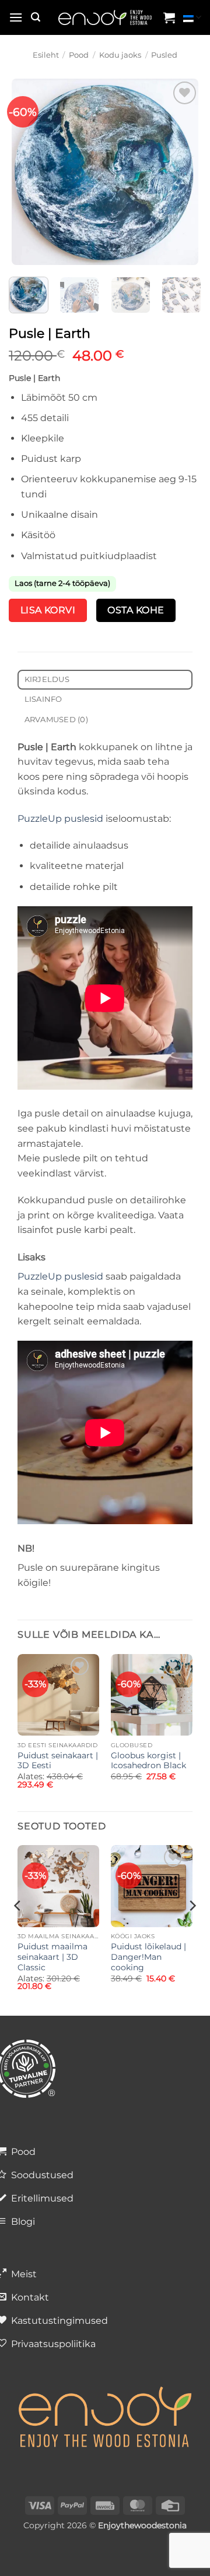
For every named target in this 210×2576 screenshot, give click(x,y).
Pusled (164, 55)
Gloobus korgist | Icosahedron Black (148, 1761)
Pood (79, 55)
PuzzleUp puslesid (60, 819)
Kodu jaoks (120, 55)
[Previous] (22, 172)
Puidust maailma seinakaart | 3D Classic (52, 1957)
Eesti (192, 17)
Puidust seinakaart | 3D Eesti (58, 1761)
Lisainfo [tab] (43, 699)
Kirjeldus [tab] (47, 679)
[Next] (188, 172)
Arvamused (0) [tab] (56, 720)
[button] (16, 17)
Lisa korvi (48, 610)
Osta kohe (136, 610)
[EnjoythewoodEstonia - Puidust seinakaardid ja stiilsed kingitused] (105, 18)
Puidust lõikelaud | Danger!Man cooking (148, 1957)
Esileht (46, 55)
